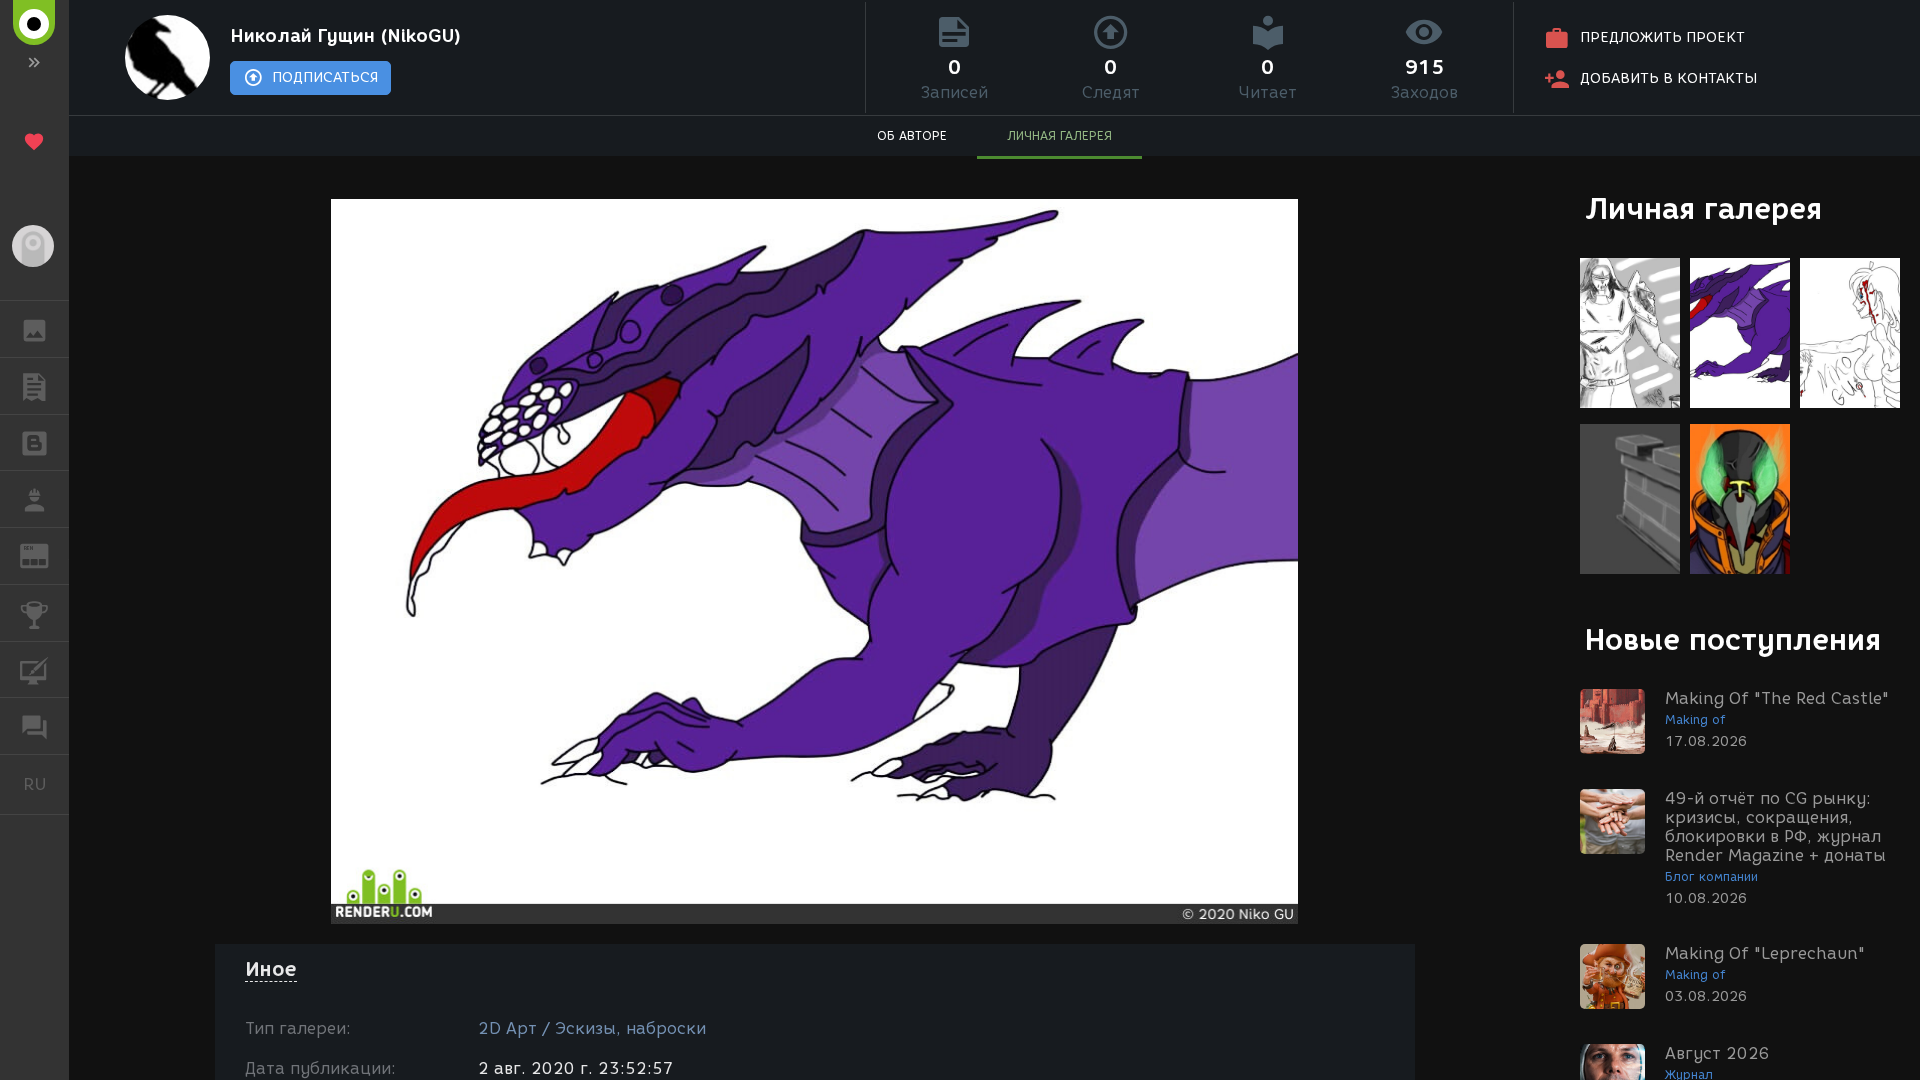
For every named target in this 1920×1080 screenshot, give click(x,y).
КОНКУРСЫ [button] (34, 613)
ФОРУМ (34, 726)
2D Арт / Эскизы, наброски (592, 1028)
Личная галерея (1703, 208)
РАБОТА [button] (34, 499)
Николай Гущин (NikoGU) (345, 36)
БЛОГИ (34, 443)
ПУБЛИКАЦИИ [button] (34, 386)
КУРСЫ (34, 670)
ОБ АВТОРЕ (912, 135)
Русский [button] (46, 784)
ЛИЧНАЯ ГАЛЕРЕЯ (1059, 135)
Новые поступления (1733, 639)
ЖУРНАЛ (46, 554)
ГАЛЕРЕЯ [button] (34, 329)
